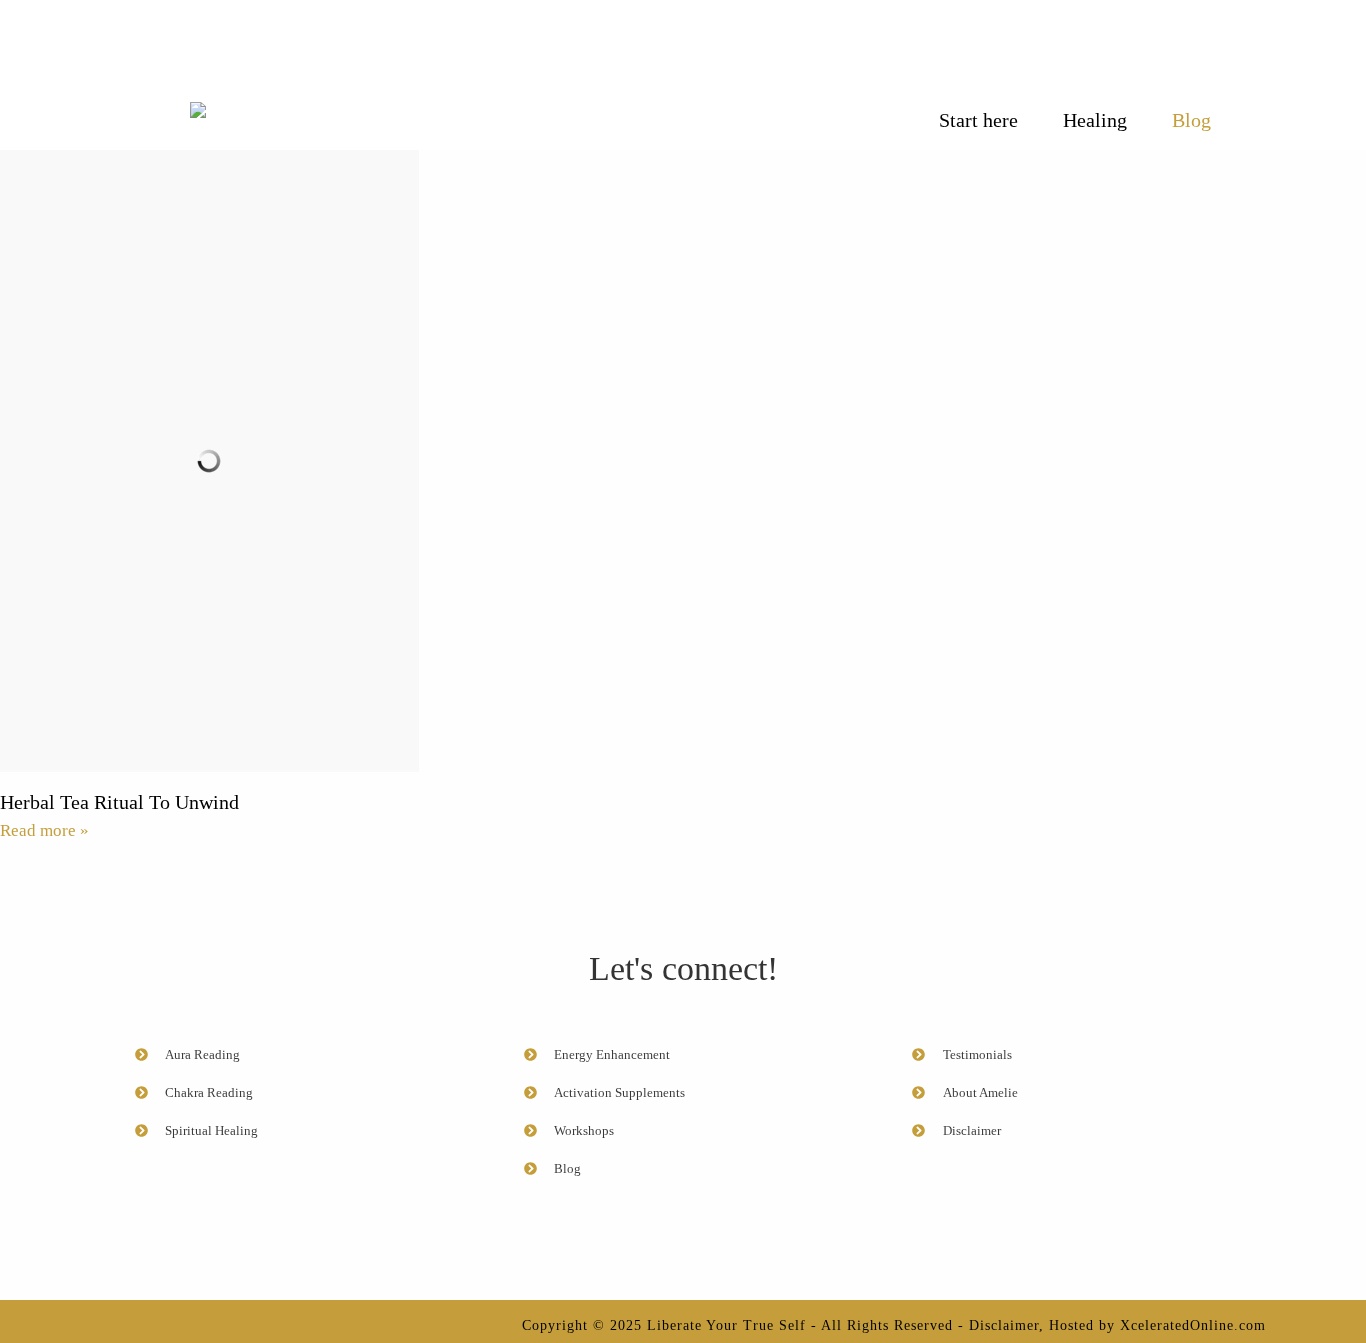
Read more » (44, 830)
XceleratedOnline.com (1193, 1325)
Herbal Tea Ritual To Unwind (119, 802)
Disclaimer (1004, 1325)
